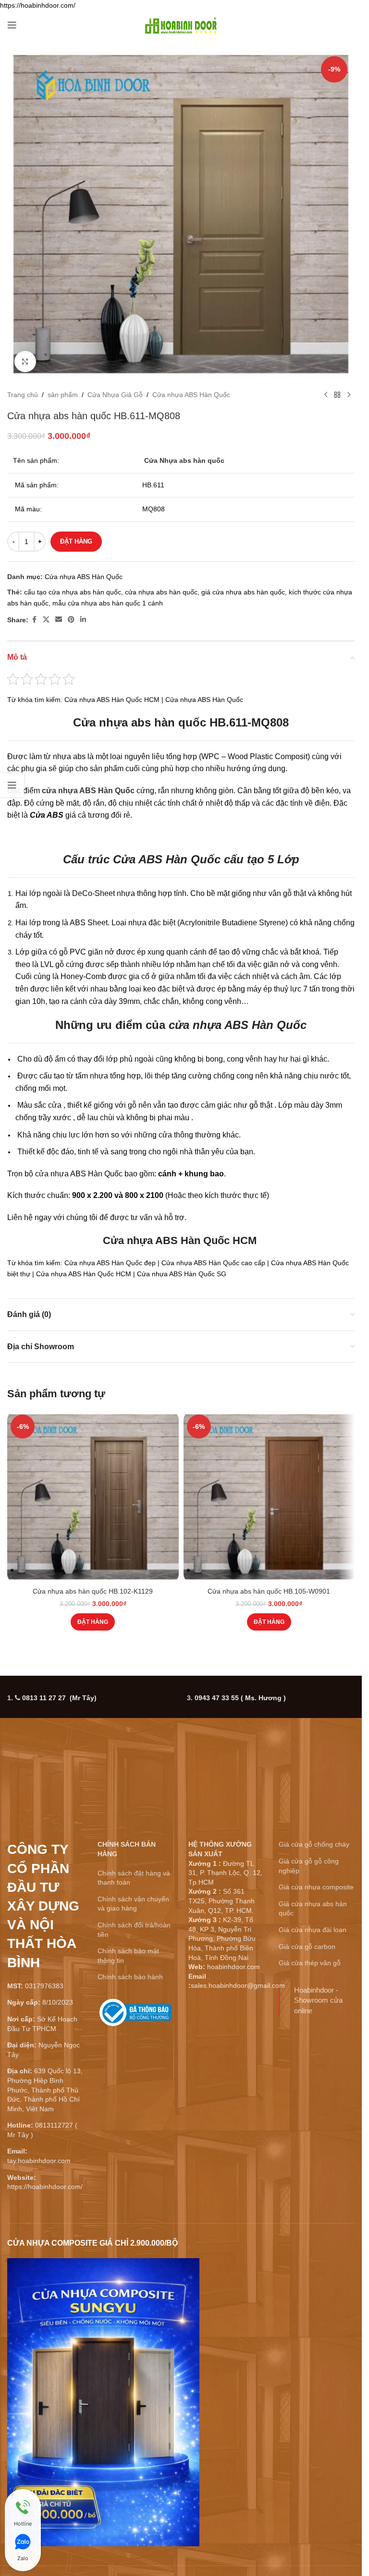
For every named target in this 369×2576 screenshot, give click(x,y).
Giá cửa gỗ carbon (307, 1947)
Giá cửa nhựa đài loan (313, 1930)
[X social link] (46, 620)
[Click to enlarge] (25, 362)
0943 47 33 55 (240, 1698)
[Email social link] (59, 620)
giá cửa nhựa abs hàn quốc (243, 592)
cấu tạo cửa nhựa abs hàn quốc (73, 592)
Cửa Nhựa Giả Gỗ (115, 395)
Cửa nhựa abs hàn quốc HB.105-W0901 (269, 1591)
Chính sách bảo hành (130, 1977)
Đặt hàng (76, 541)
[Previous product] (326, 395)
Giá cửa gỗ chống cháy (314, 1844)
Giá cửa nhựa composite (316, 1887)
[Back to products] (337, 395)
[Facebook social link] (34, 620)
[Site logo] (181, 24)
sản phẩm (63, 395)
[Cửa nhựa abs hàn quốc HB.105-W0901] (269, 1497)
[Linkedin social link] (83, 620)
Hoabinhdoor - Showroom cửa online (318, 2000)
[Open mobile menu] (12, 25)
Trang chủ (23, 395)
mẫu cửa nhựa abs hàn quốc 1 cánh (108, 603)
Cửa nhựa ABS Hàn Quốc (191, 395)
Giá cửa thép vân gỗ (310, 1963)
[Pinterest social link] (71, 620)
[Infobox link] (135, 2016)
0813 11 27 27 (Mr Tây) (59, 1698)
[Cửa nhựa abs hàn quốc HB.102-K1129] (93, 1497)
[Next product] (349, 395)
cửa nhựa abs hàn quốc (161, 592)
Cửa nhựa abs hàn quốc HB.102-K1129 (93, 1591)
